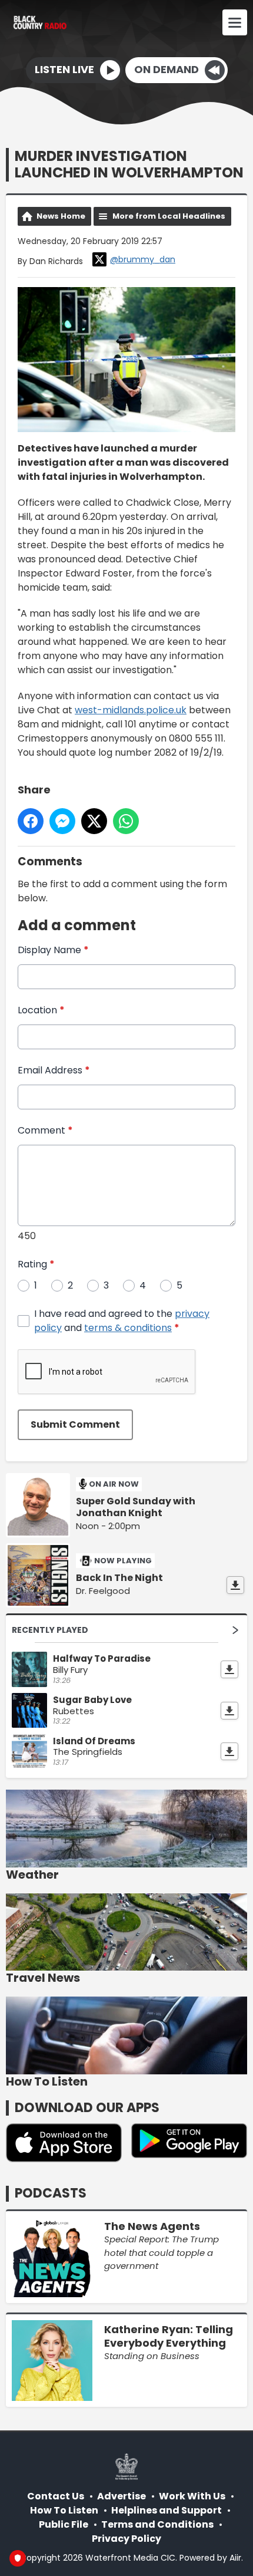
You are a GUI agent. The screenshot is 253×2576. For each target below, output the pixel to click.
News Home (61, 216)
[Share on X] (94, 821)
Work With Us (192, 2496)
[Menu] (235, 22)
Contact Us (56, 2496)
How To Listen (64, 2510)
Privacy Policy (126, 2539)
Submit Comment (75, 1424)
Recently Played (50, 1630)
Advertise (121, 2496)
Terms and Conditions (157, 2524)
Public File (64, 2524)
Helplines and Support (167, 2510)
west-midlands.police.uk (131, 710)
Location (41, 1010)
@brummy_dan (143, 259)
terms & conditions (128, 1328)
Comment (45, 1130)
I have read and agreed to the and (122, 1321)
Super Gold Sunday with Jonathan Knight (136, 1507)
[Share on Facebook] (31, 821)
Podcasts (51, 2193)
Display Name (53, 950)
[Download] (235, 1585)
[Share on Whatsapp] (126, 821)
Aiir (235, 2558)
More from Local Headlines (169, 216)
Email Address (54, 1070)
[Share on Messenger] (62, 821)
